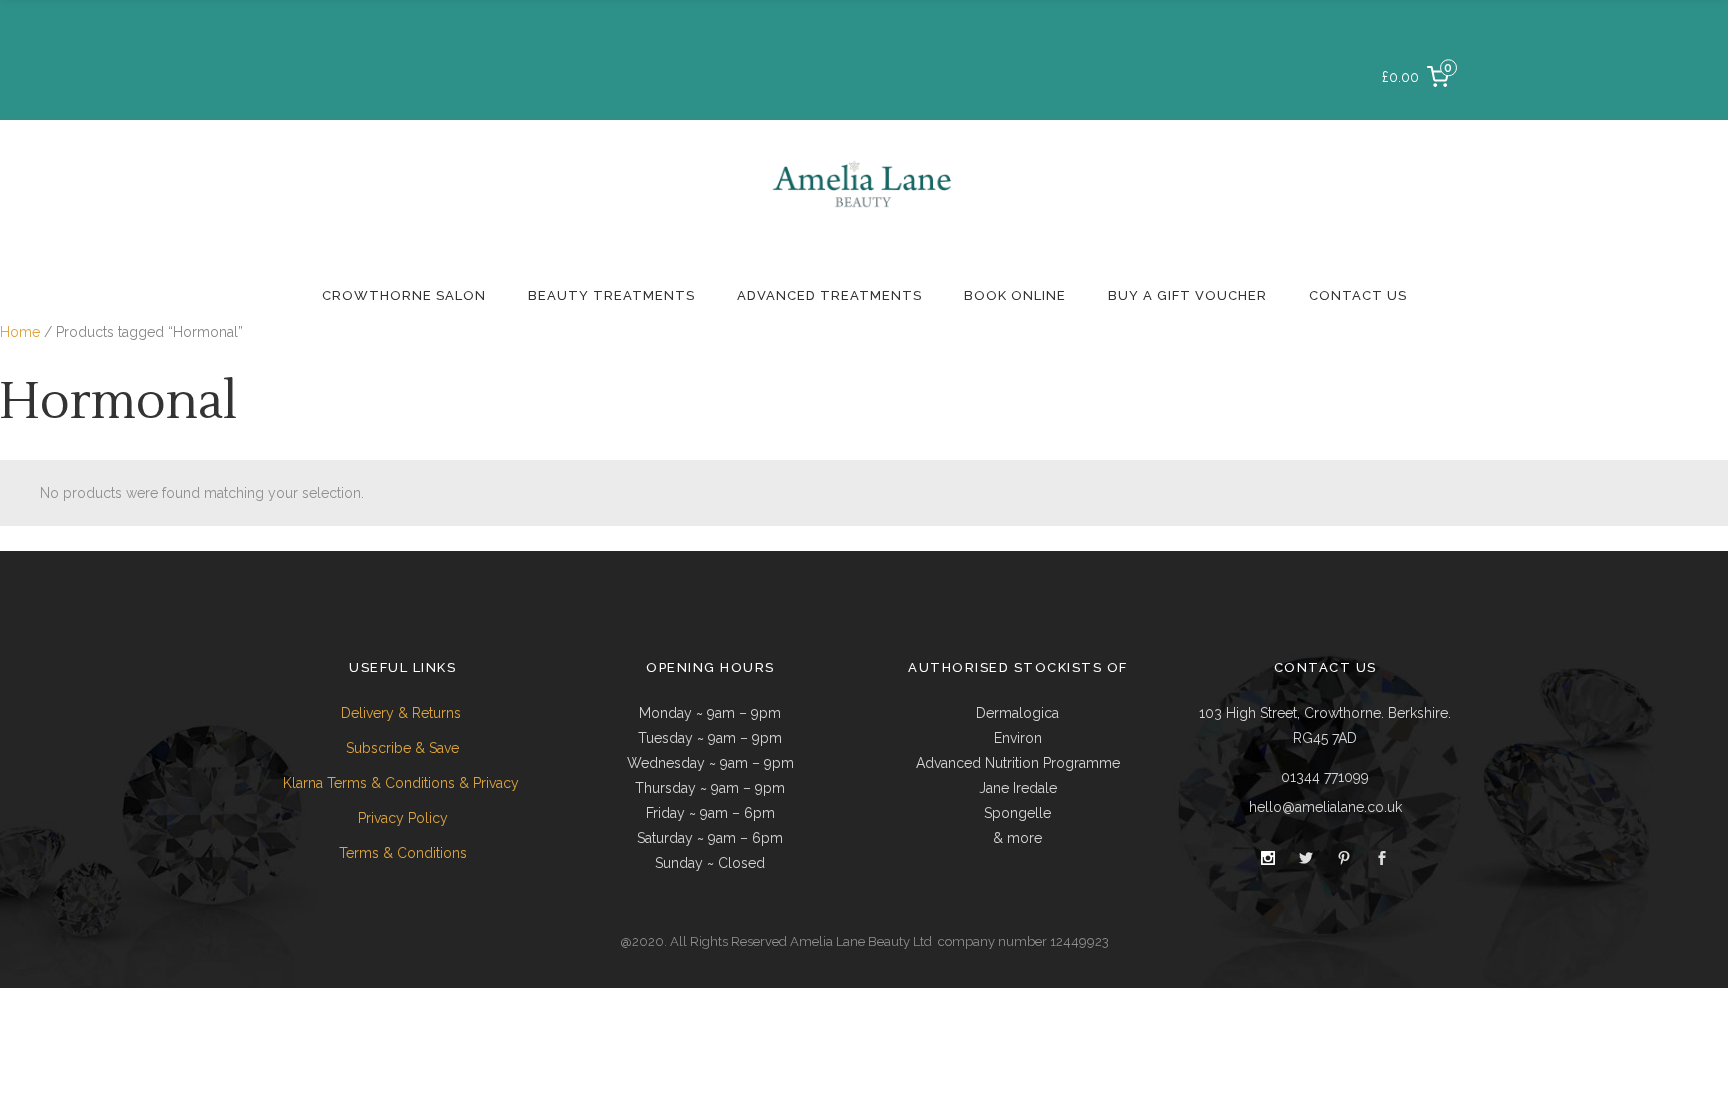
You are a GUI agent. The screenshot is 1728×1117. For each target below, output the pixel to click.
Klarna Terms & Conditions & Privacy (403, 783)
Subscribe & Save (402, 748)
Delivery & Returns (403, 713)
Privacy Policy (403, 818)
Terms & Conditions (403, 853)
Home (20, 332)
